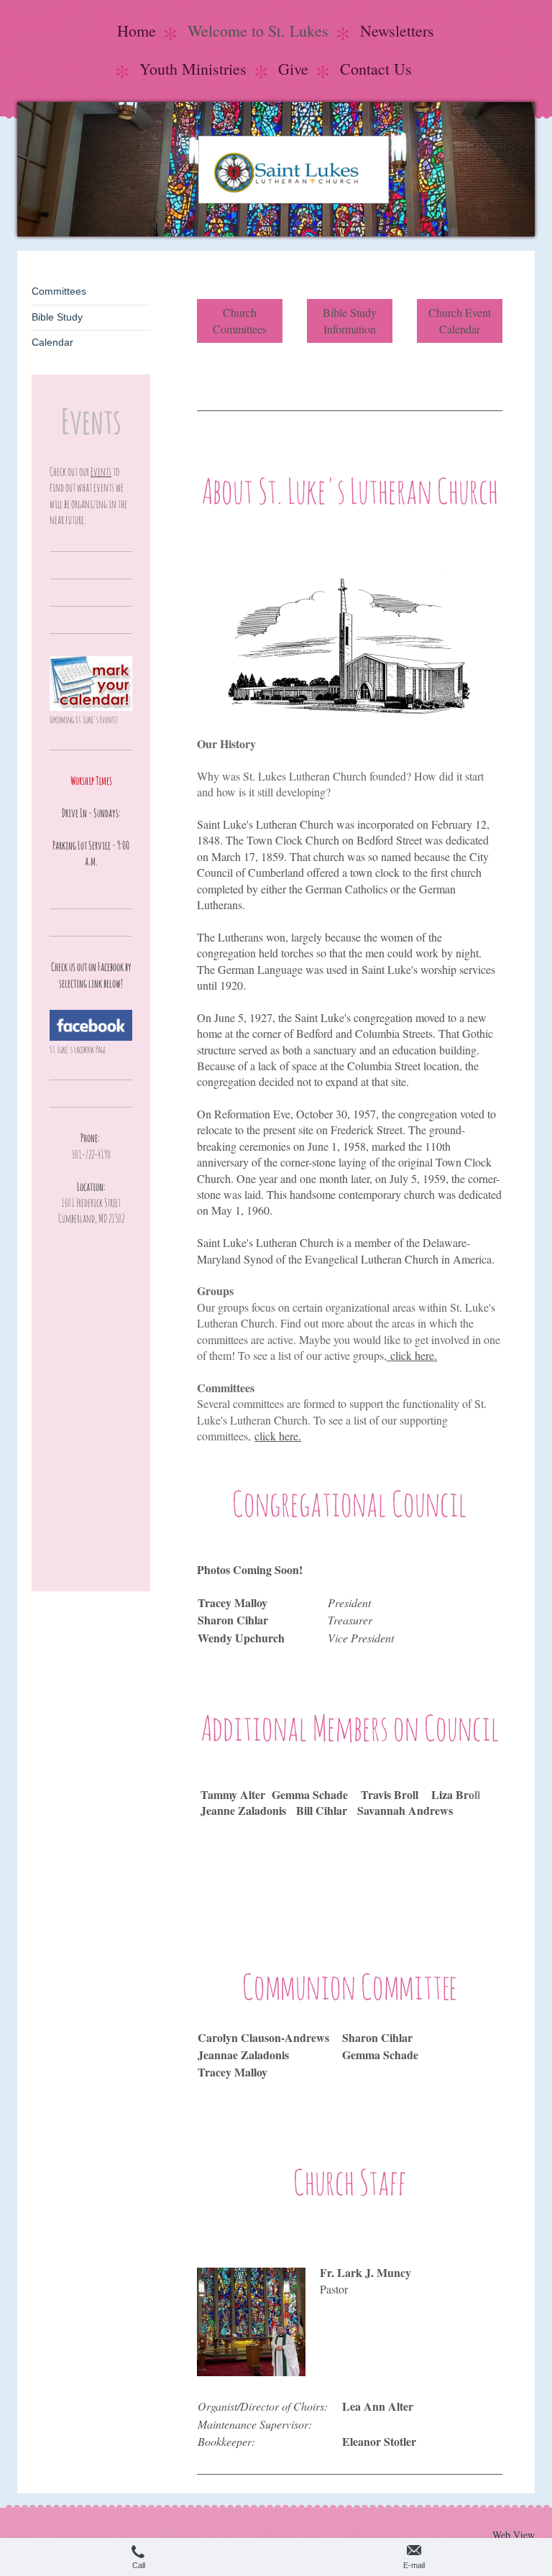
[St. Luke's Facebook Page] (91, 1025)
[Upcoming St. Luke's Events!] (91, 684)
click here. (278, 1436)
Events (101, 471)
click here (412, 1355)
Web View (514, 2535)
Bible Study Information (350, 320)
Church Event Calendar (460, 320)
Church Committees (240, 320)
